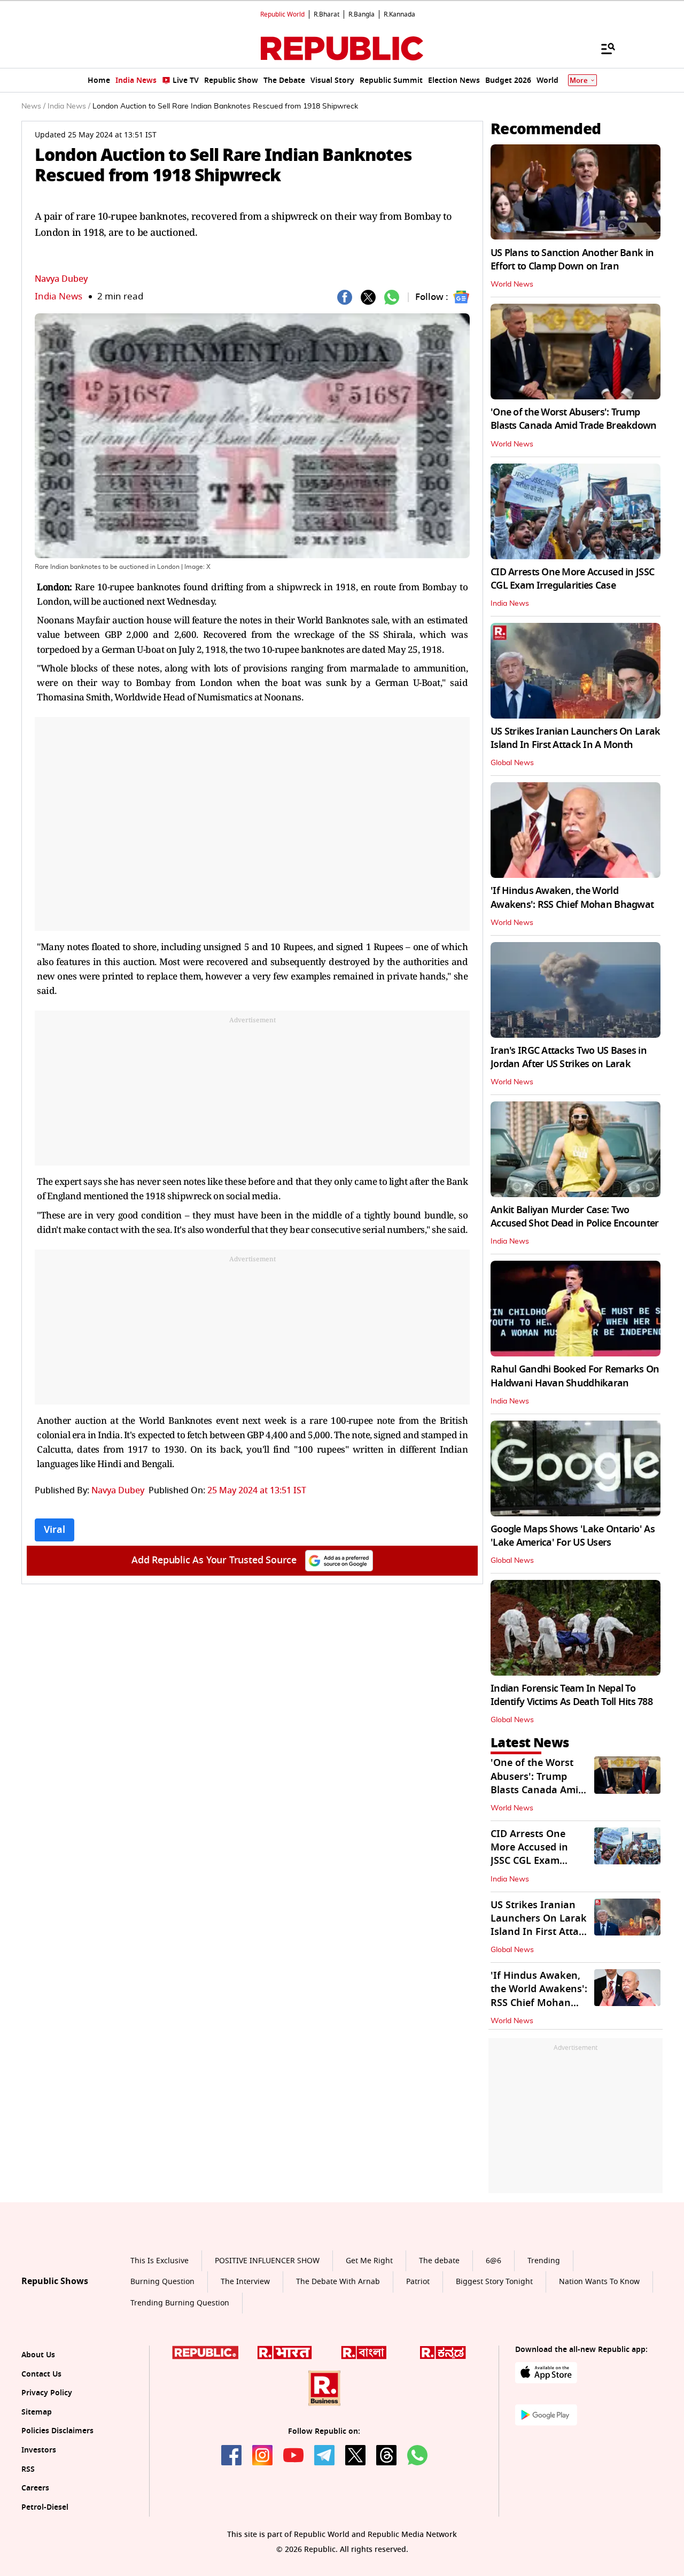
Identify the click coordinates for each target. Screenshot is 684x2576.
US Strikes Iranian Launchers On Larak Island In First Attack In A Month (575, 738)
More (579, 80)
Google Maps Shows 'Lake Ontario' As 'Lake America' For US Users (573, 1536)
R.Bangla (362, 14)
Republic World (282, 14)
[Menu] (603, 48)
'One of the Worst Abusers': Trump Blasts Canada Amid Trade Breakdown (574, 419)
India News (59, 296)
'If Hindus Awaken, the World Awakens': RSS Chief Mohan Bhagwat (572, 897)
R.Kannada (399, 14)
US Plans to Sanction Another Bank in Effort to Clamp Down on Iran (572, 260)
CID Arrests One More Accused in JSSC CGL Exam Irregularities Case (572, 579)
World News (512, 284)
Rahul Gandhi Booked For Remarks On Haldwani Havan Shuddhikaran (575, 1376)
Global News (512, 763)
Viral (55, 1530)
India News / (69, 106)
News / (33, 106)
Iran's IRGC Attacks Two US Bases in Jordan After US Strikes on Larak (569, 1057)
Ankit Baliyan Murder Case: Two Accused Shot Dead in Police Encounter (574, 1217)
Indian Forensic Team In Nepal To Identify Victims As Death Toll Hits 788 (572, 1695)
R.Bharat (327, 14)
